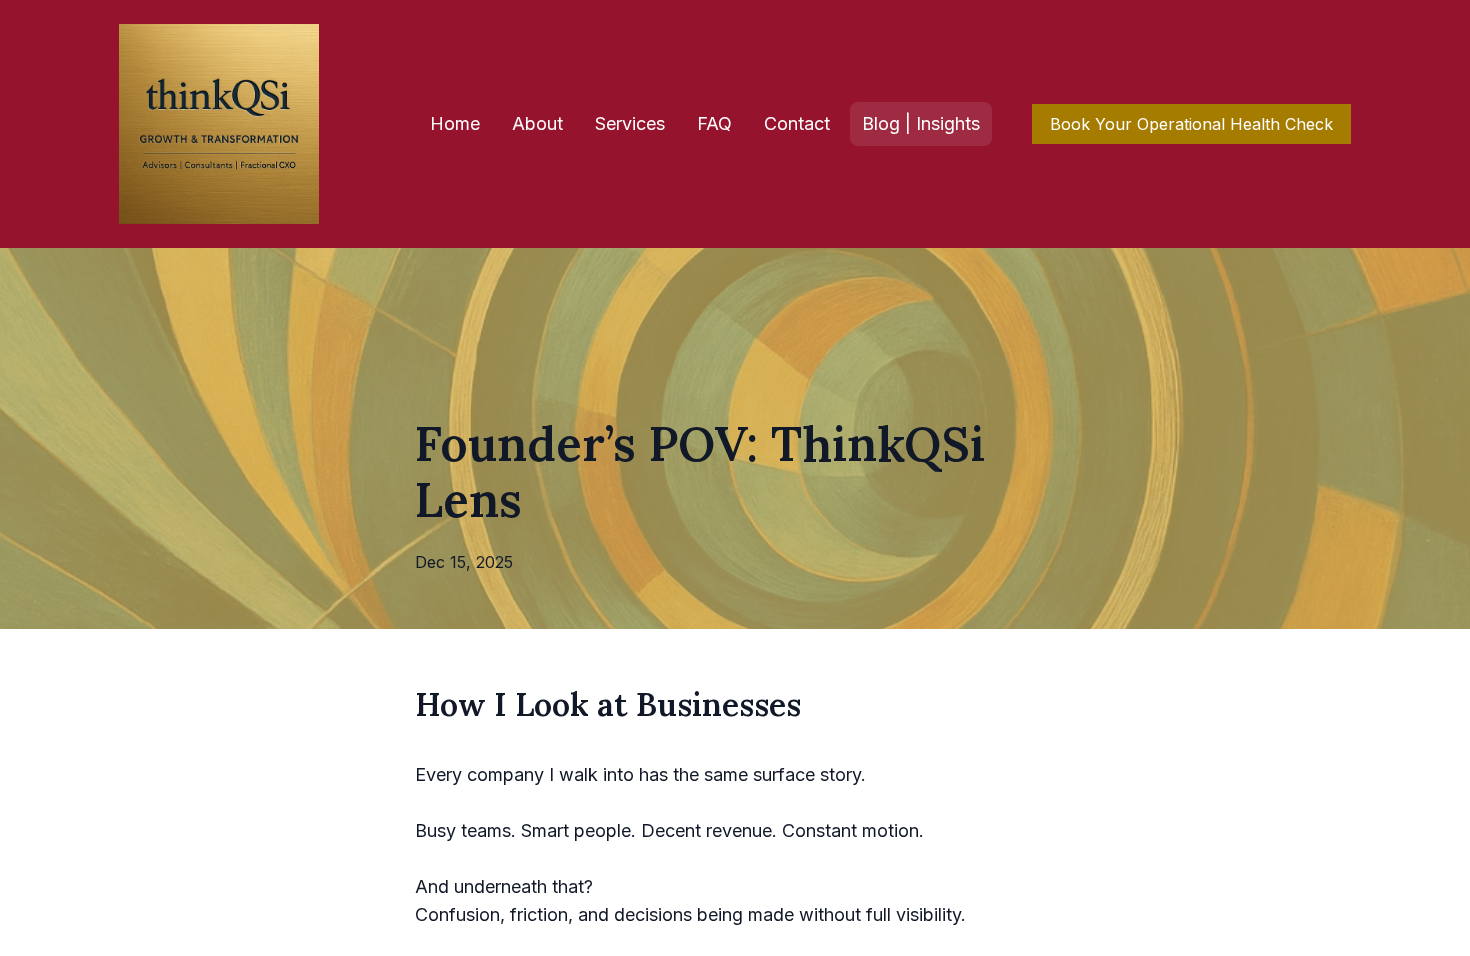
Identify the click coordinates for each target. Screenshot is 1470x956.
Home (455, 123)
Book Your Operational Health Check (1191, 124)
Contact (797, 123)
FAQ (714, 123)
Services (630, 123)
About (537, 123)
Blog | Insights (921, 123)
